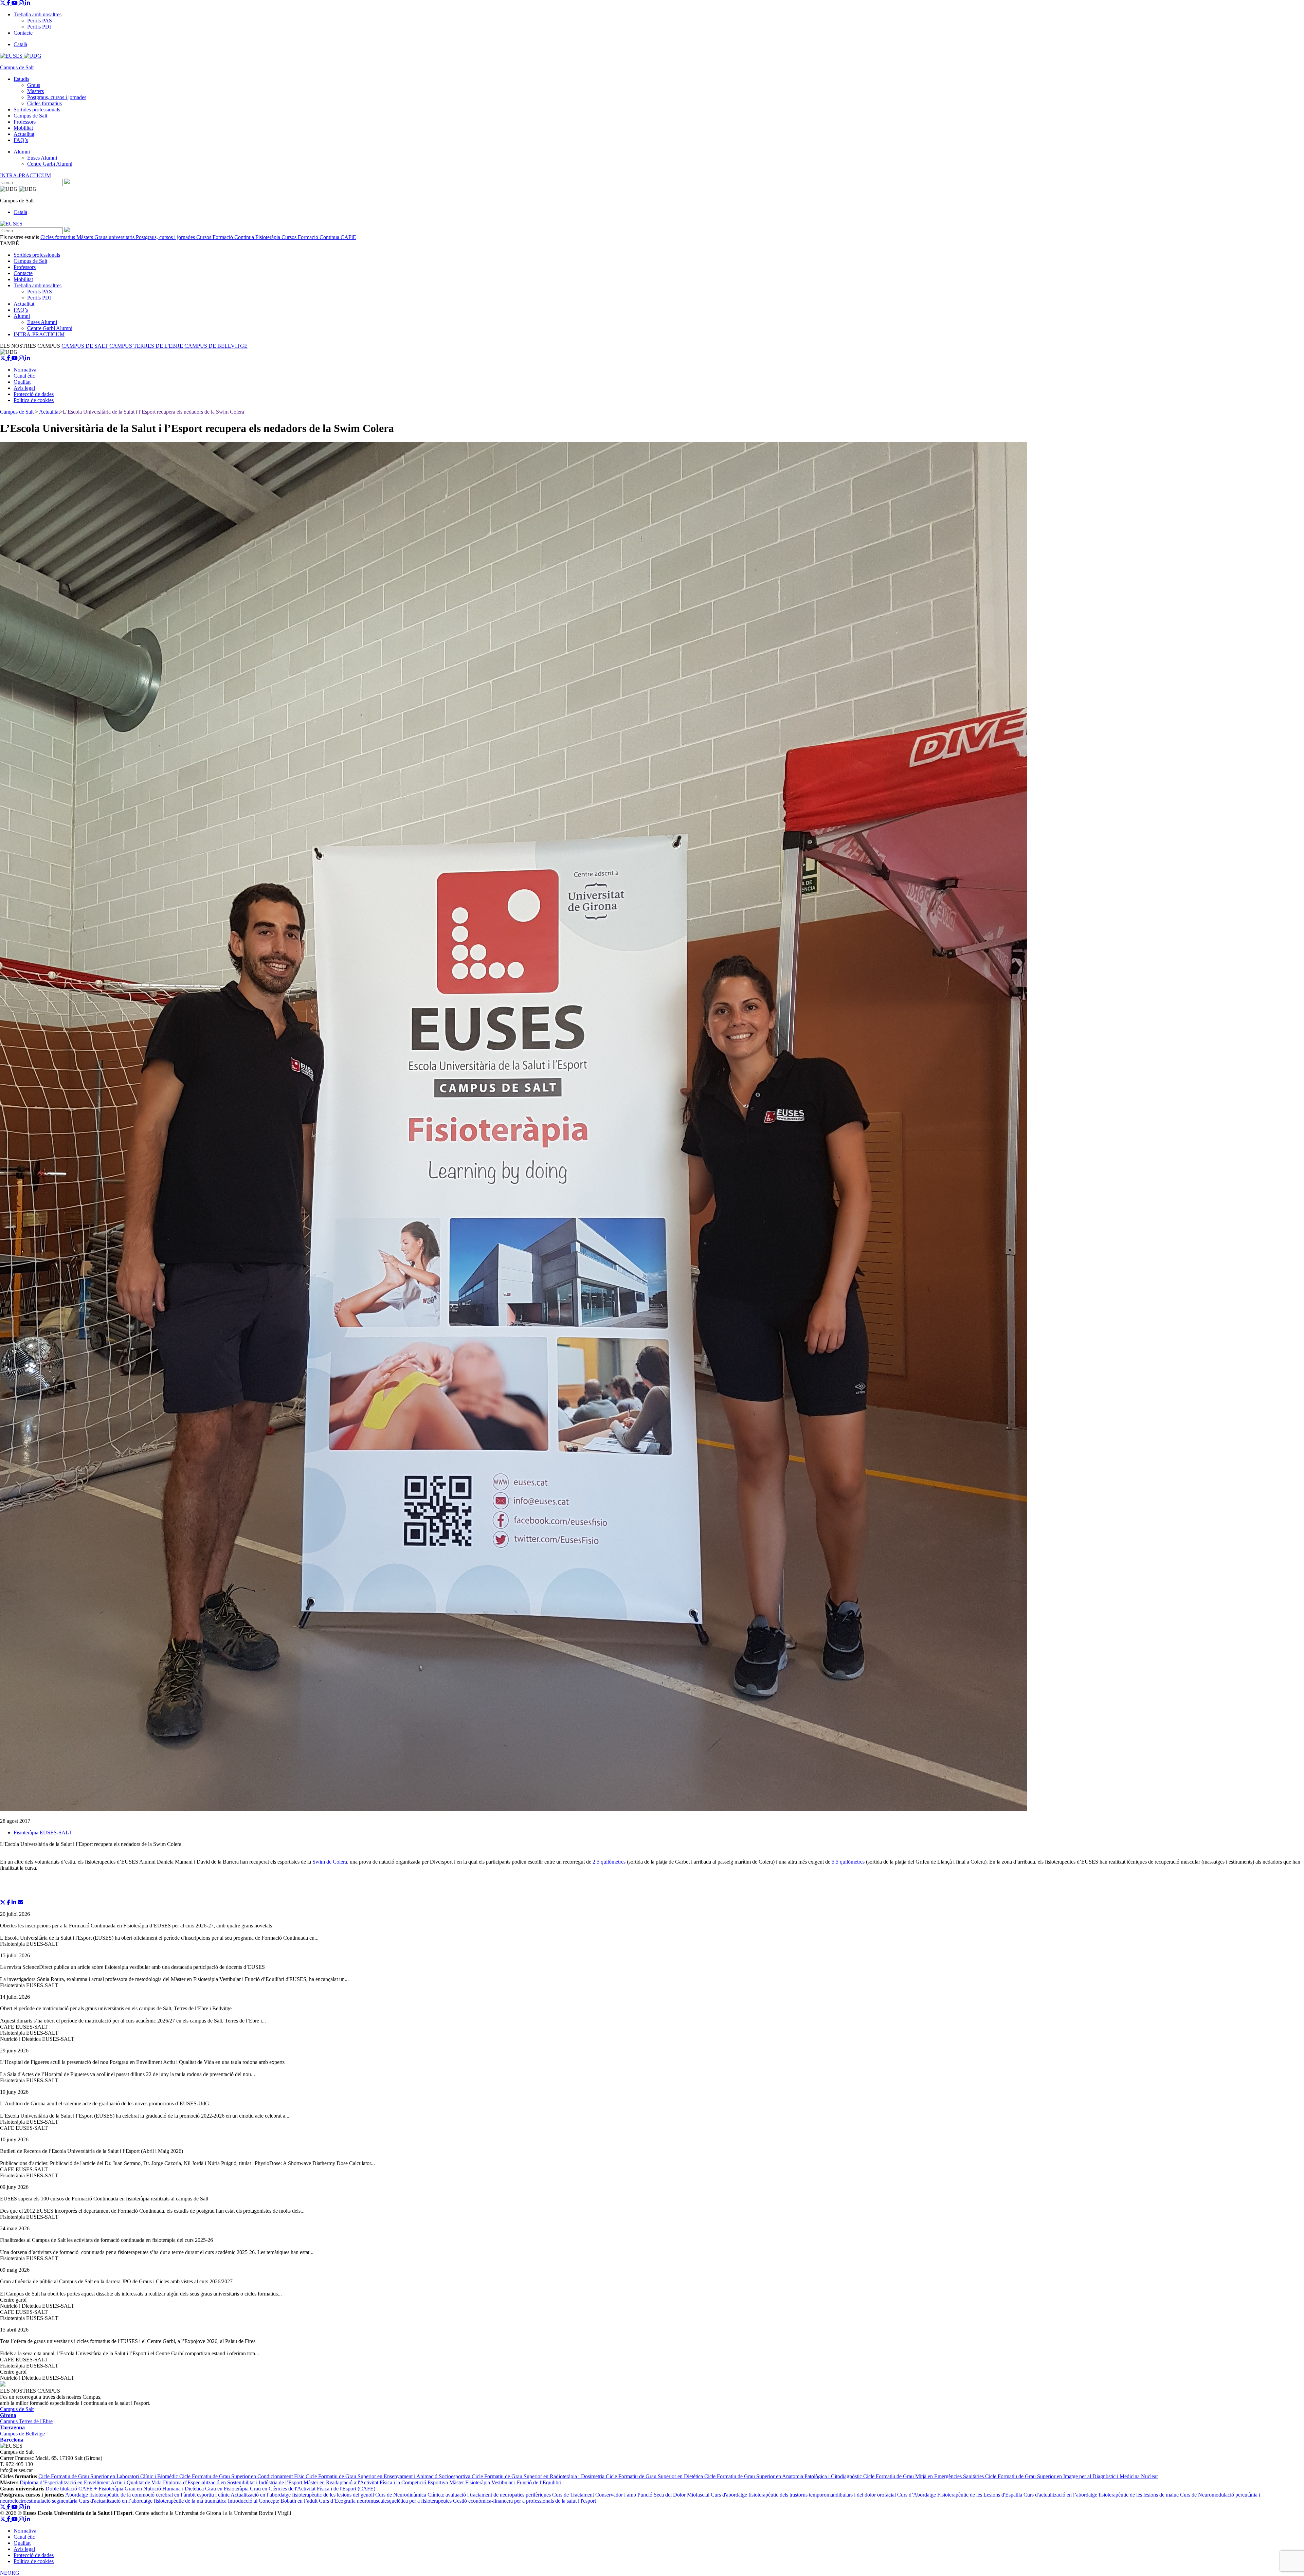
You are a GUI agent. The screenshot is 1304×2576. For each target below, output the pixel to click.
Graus (34, 85)
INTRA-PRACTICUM (25, 175)
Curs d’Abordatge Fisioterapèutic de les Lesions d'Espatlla (960, 2495)
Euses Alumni (42, 158)
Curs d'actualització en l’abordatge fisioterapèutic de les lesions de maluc (1102, 2495)
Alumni (22, 152)
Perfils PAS (40, 21)
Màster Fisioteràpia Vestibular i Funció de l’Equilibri (505, 2482)
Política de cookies (34, 400)
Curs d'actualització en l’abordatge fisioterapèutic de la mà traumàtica (153, 2501)
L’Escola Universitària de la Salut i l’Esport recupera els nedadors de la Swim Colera (153, 412)
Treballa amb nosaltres (38, 14)
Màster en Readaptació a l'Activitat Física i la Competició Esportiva (376, 2482)
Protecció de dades (34, 394)
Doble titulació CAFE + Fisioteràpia (85, 2489)
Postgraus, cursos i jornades (57, 97)
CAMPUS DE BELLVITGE (216, 346)
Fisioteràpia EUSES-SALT (43, 1833)
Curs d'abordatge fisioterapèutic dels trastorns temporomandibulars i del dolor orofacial (804, 2495)
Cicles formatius (44, 103)
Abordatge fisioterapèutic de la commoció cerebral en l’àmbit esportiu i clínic (148, 2495)
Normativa (25, 370)
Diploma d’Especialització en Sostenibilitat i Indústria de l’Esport (233, 2482)
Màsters (35, 91)
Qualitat (22, 382)
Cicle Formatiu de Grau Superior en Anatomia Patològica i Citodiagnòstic (784, 2476)
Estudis (21, 79)
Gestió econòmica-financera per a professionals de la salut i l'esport (524, 2501)
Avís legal (24, 388)
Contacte (23, 33)
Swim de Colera (330, 1862)
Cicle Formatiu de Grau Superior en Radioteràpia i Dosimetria (539, 2476)
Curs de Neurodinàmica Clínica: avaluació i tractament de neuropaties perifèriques (464, 2495)
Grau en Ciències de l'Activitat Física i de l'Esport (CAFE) (313, 2489)
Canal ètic (24, 376)
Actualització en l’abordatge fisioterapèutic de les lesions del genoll (303, 2495)
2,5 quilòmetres (609, 1862)
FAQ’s (21, 140)
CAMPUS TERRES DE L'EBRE (147, 346)
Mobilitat (23, 128)
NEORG (10, 2573)
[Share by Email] (20, 1902)
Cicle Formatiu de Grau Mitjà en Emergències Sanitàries (924, 2476)
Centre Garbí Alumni (50, 164)
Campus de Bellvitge (22, 2437)
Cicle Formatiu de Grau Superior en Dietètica (655, 2476)
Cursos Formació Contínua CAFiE (319, 237)
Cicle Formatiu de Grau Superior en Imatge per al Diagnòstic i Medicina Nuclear (1072, 2476)
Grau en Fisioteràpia (228, 2489)
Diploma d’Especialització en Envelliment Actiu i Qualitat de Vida (91, 2482)
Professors (25, 122)
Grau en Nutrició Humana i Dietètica (165, 2489)
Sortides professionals (37, 110)
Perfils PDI (39, 27)
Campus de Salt (30, 116)
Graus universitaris (115, 237)
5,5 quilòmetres (848, 1862)
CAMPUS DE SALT (85, 346)
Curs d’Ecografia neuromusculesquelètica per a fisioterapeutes (386, 2501)
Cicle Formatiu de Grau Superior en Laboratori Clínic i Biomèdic (109, 2476)
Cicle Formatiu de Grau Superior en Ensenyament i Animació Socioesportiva (389, 2476)
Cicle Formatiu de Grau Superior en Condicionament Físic (242, 2476)
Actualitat (24, 134)
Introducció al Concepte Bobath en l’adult (273, 2501)
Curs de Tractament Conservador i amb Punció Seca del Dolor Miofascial (631, 2495)
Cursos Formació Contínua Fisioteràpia (239, 237)
